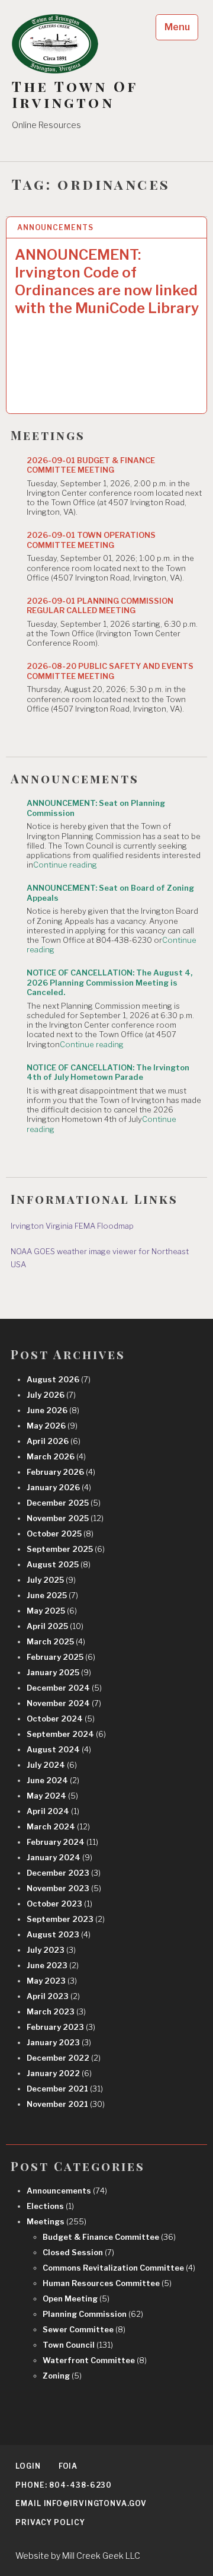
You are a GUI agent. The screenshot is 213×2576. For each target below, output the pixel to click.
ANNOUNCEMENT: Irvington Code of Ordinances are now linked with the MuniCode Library (107, 281)
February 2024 (62, 1842)
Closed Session (78, 2252)
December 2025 (64, 1503)
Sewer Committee (84, 2329)
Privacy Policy (50, 2522)
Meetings (57, 2221)
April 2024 (53, 1811)
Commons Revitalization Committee (119, 2268)
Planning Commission (93, 2314)
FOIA (68, 2466)
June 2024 (53, 1780)
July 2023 (51, 1950)
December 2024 (64, 1688)
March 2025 (56, 1641)
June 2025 (52, 1595)
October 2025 (60, 1534)
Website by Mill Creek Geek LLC (78, 2556)
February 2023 (61, 2027)
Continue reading (65, 865)
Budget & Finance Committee (109, 2237)
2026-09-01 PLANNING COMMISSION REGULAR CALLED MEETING (100, 605)
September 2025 (66, 1549)
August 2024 (59, 1749)
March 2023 (56, 2011)
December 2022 (64, 2058)
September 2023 (66, 1919)
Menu (177, 27)
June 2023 (53, 1965)
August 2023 (59, 1934)
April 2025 (55, 1626)
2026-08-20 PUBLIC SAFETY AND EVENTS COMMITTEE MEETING (110, 671)
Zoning (62, 2376)
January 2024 (59, 1857)
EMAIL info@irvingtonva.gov (81, 2503)
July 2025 (51, 1580)
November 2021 (66, 2104)
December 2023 (64, 1873)
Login (28, 2466)
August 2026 (59, 1379)
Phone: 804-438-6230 (64, 2485)
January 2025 (59, 1672)
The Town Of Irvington (75, 94)
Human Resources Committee (107, 2283)
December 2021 (65, 2089)
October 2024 (61, 1719)
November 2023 (64, 1888)
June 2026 (53, 1410)
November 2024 (64, 1703)
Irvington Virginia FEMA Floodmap (72, 1226)
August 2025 (59, 1564)
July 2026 (51, 1395)
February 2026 (61, 1472)
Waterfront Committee (95, 2360)
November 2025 (65, 1518)
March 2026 (56, 1456)
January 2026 (59, 1487)
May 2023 (52, 1981)
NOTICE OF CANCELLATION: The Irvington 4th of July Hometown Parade (108, 1072)
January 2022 (59, 2073)
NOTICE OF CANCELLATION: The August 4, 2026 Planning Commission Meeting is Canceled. (109, 982)
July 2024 (52, 1765)
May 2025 (52, 1611)
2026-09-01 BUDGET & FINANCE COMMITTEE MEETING (91, 465)
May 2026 (52, 1426)
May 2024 (52, 1796)
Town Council (78, 2345)
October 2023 (59, 1904)
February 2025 (61, 1657)
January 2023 (59, 2042)
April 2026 (54, 1441)
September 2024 (66, 1734)
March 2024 (58, 1826)
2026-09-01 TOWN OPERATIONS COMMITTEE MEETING (91, 540)
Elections (50, 2206)
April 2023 (53, 1996)
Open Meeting (76, 2298)
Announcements (55, 227)
